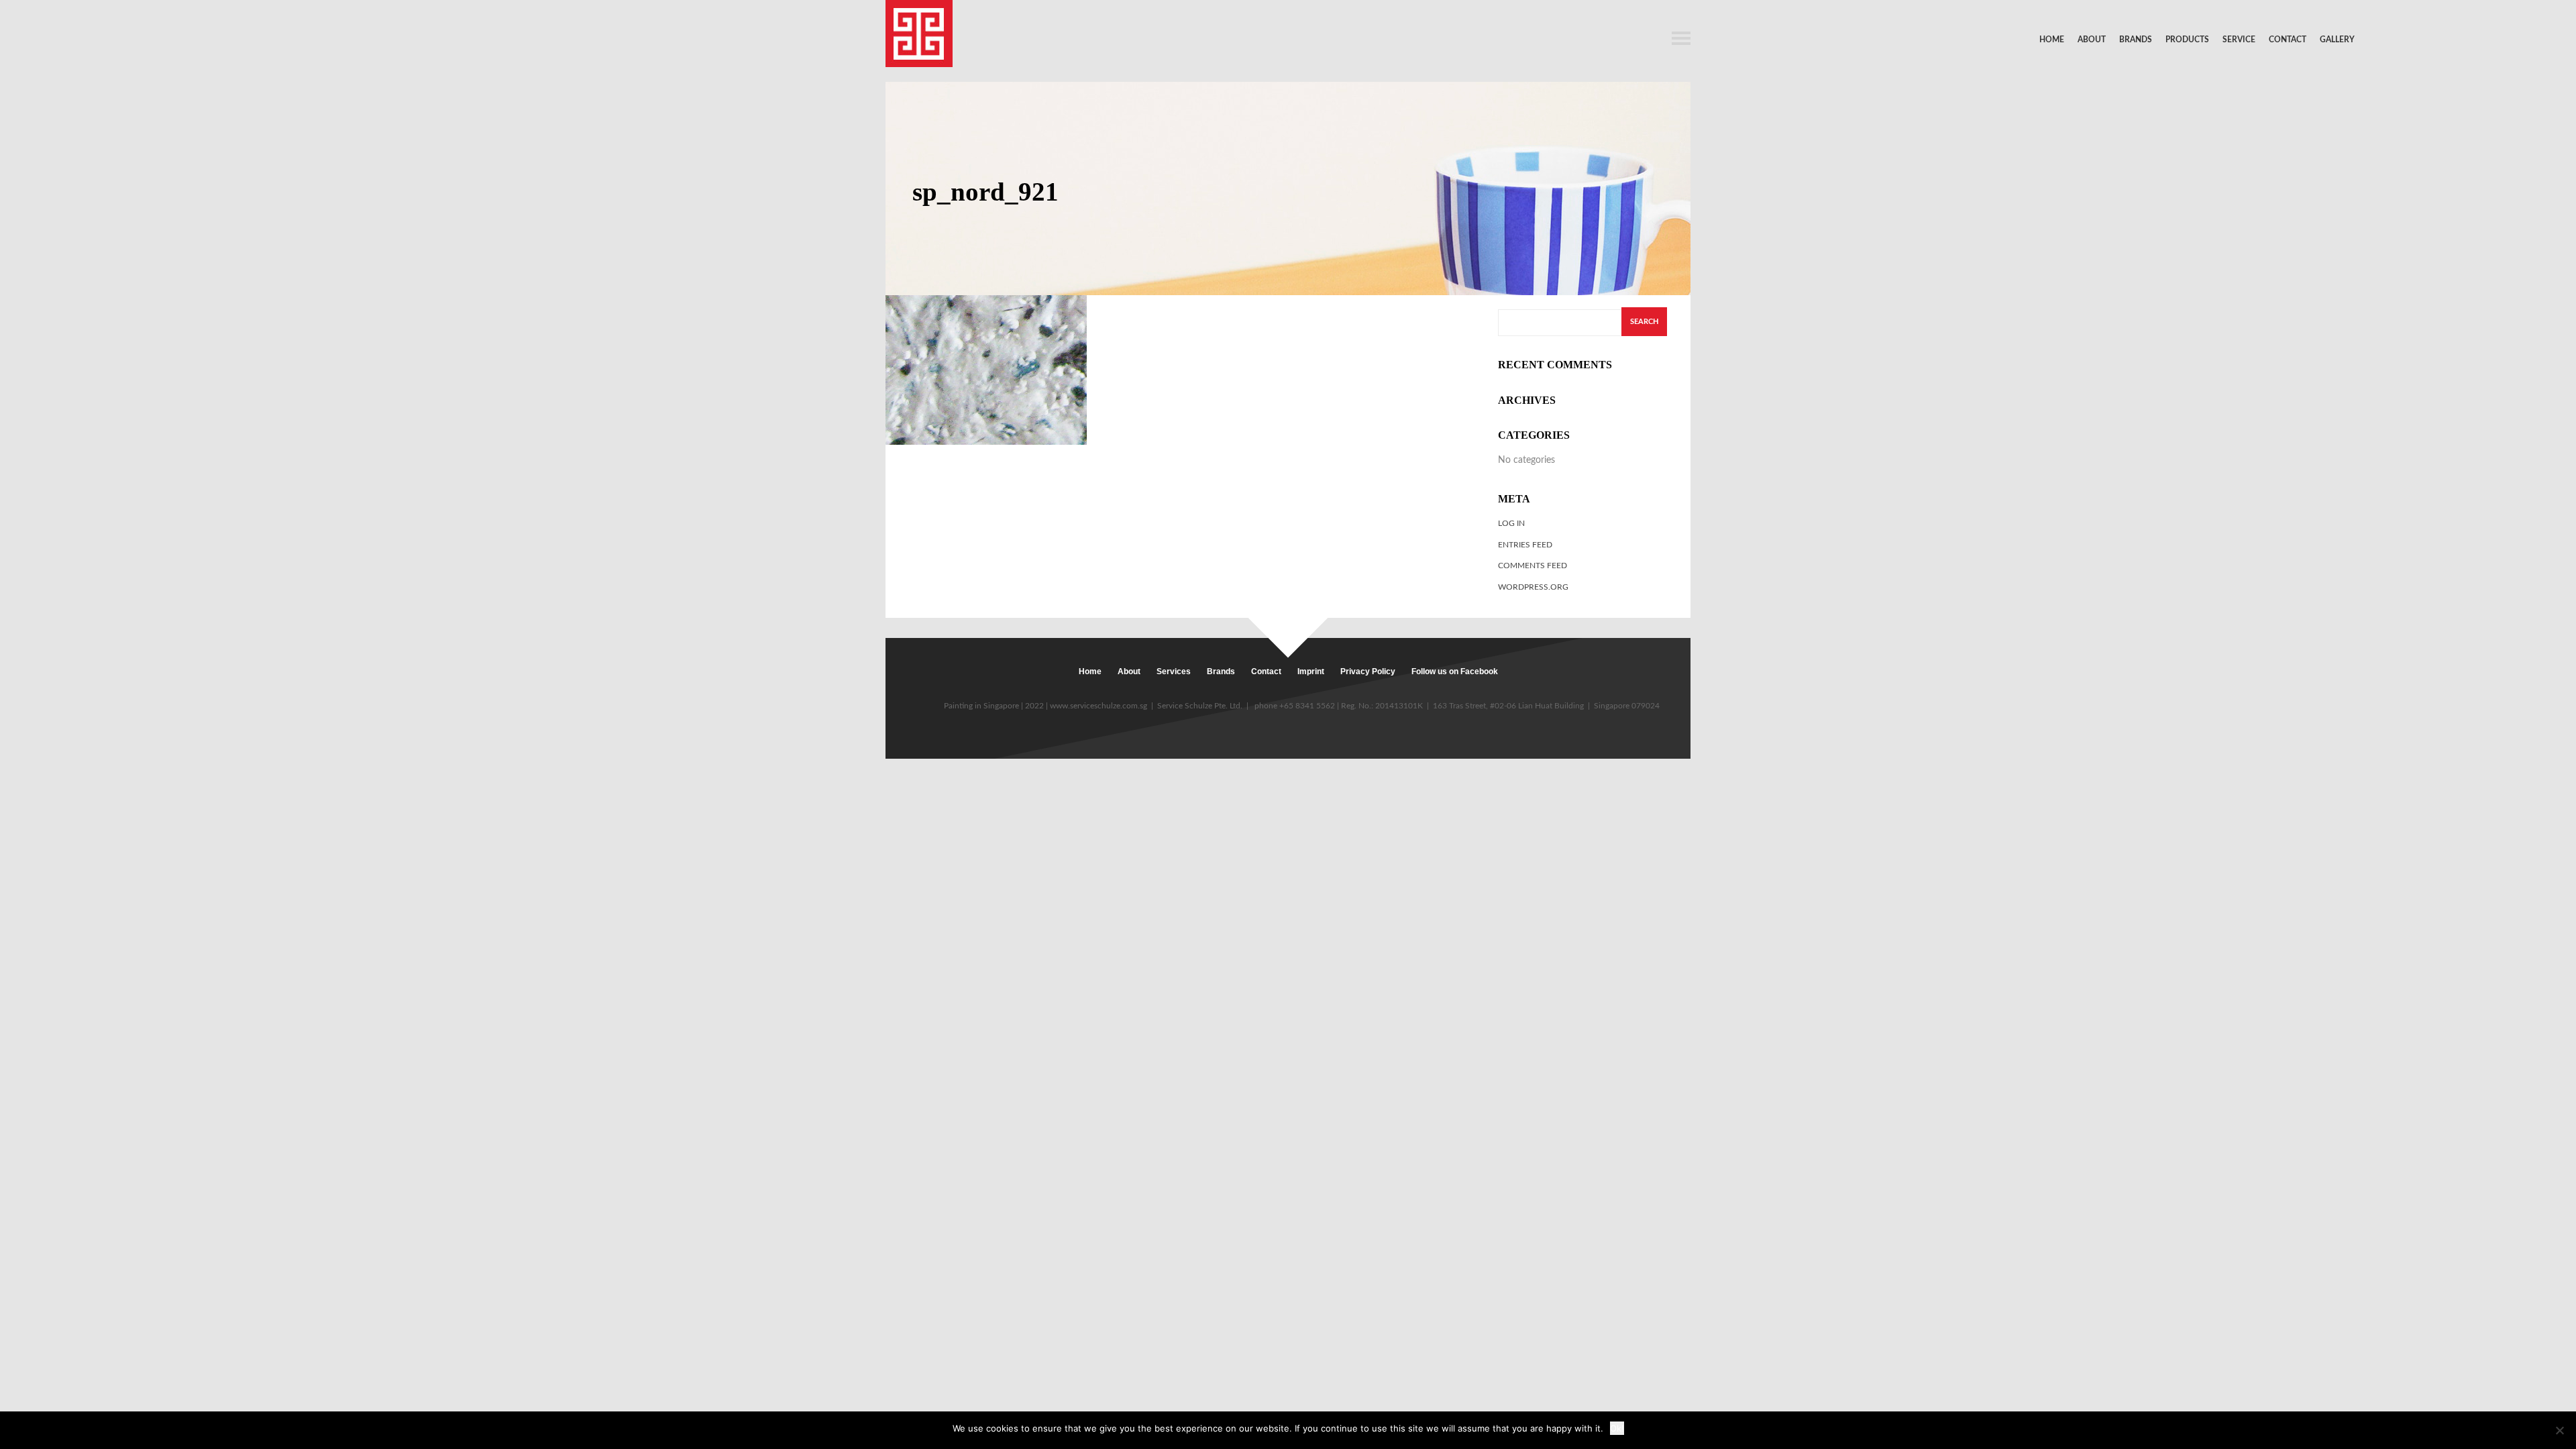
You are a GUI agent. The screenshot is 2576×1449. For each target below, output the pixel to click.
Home (2052, 40)
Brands (2136, 40)
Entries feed (1525, 545)
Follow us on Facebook (1455, 672)
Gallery (2337, 40)
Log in (1511, 523)
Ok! (1617, 1428)
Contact (2288, 40)
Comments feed (1533, 566)
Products (2187, 40)
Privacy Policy (1368, 672)
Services (1174, 672)
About (2092, 40)
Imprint (1311, 672)
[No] (2559, 1430)
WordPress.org (1533, 587)
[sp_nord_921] (986, 369)
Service (2239, 40)
